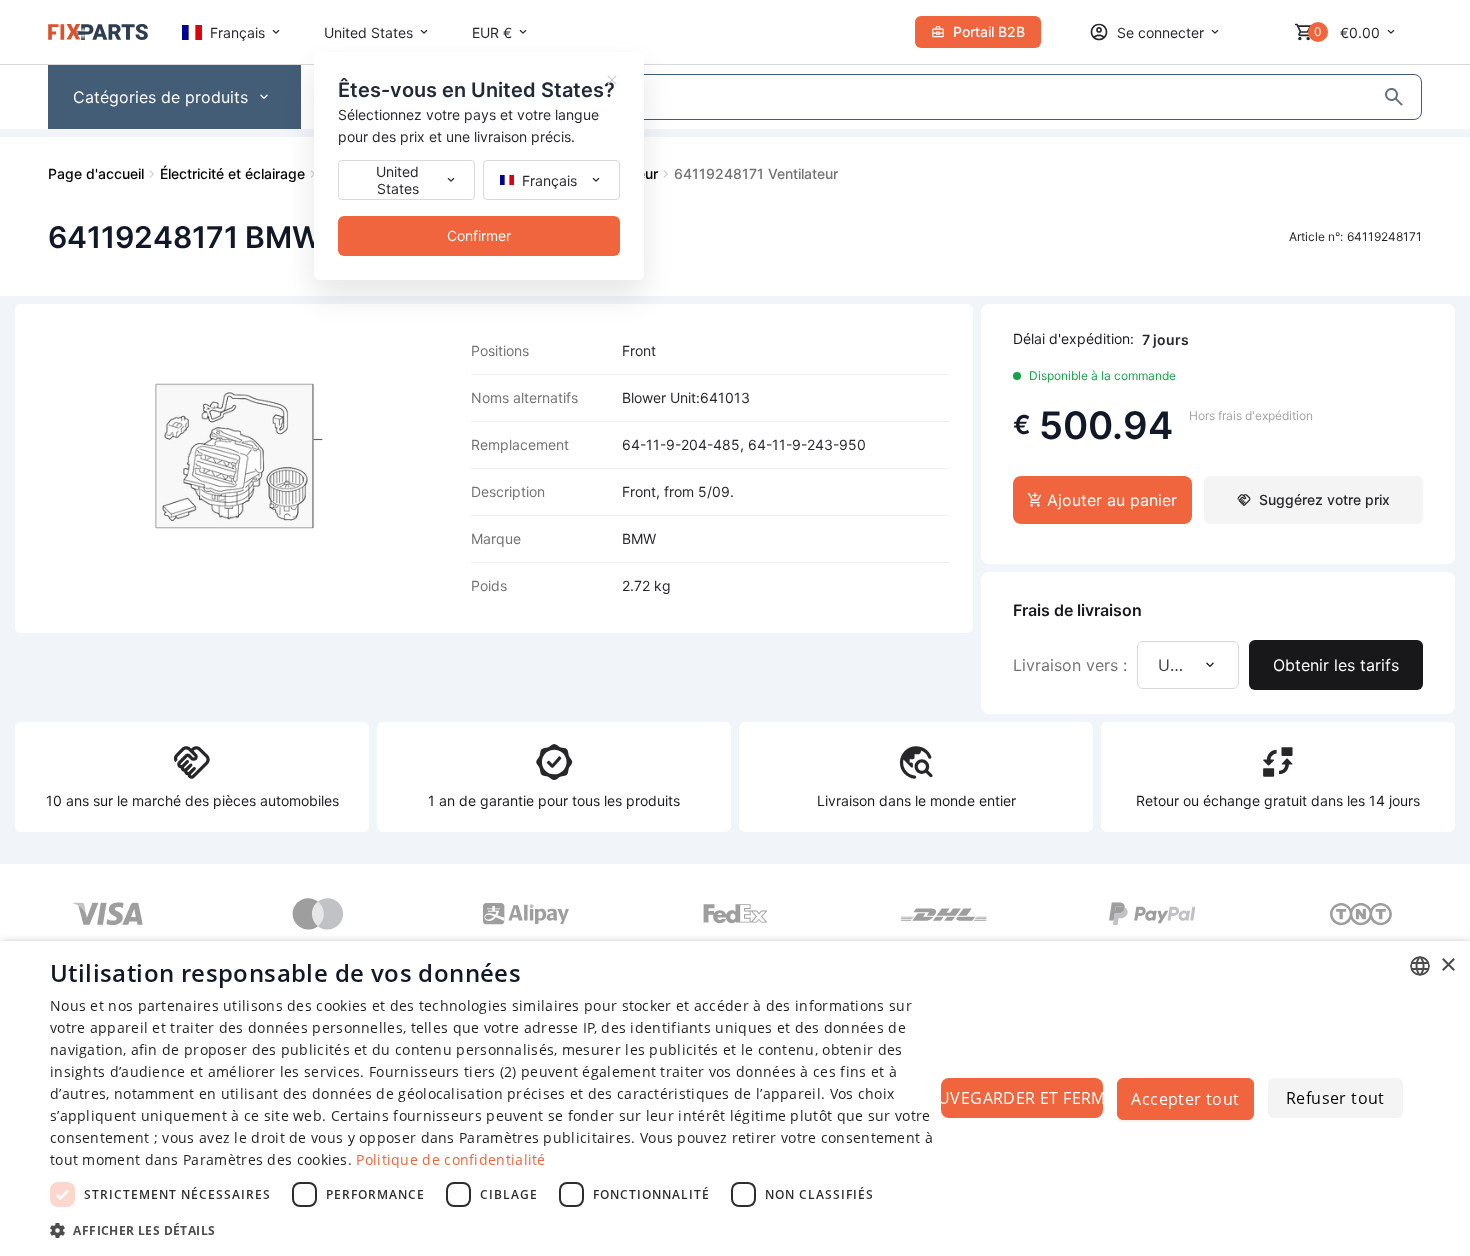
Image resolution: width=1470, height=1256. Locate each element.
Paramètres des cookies (265, 1159)
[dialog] (735, 1098)
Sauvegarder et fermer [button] (1022, 1098)
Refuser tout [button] (1335, 1098)
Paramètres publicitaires (545, 1137)
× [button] (1447, 965)
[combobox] (1420, 966)
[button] (492, 1229)
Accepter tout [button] (1185, 1099)
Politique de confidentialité (450, 1159)
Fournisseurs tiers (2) (443, 1071)
